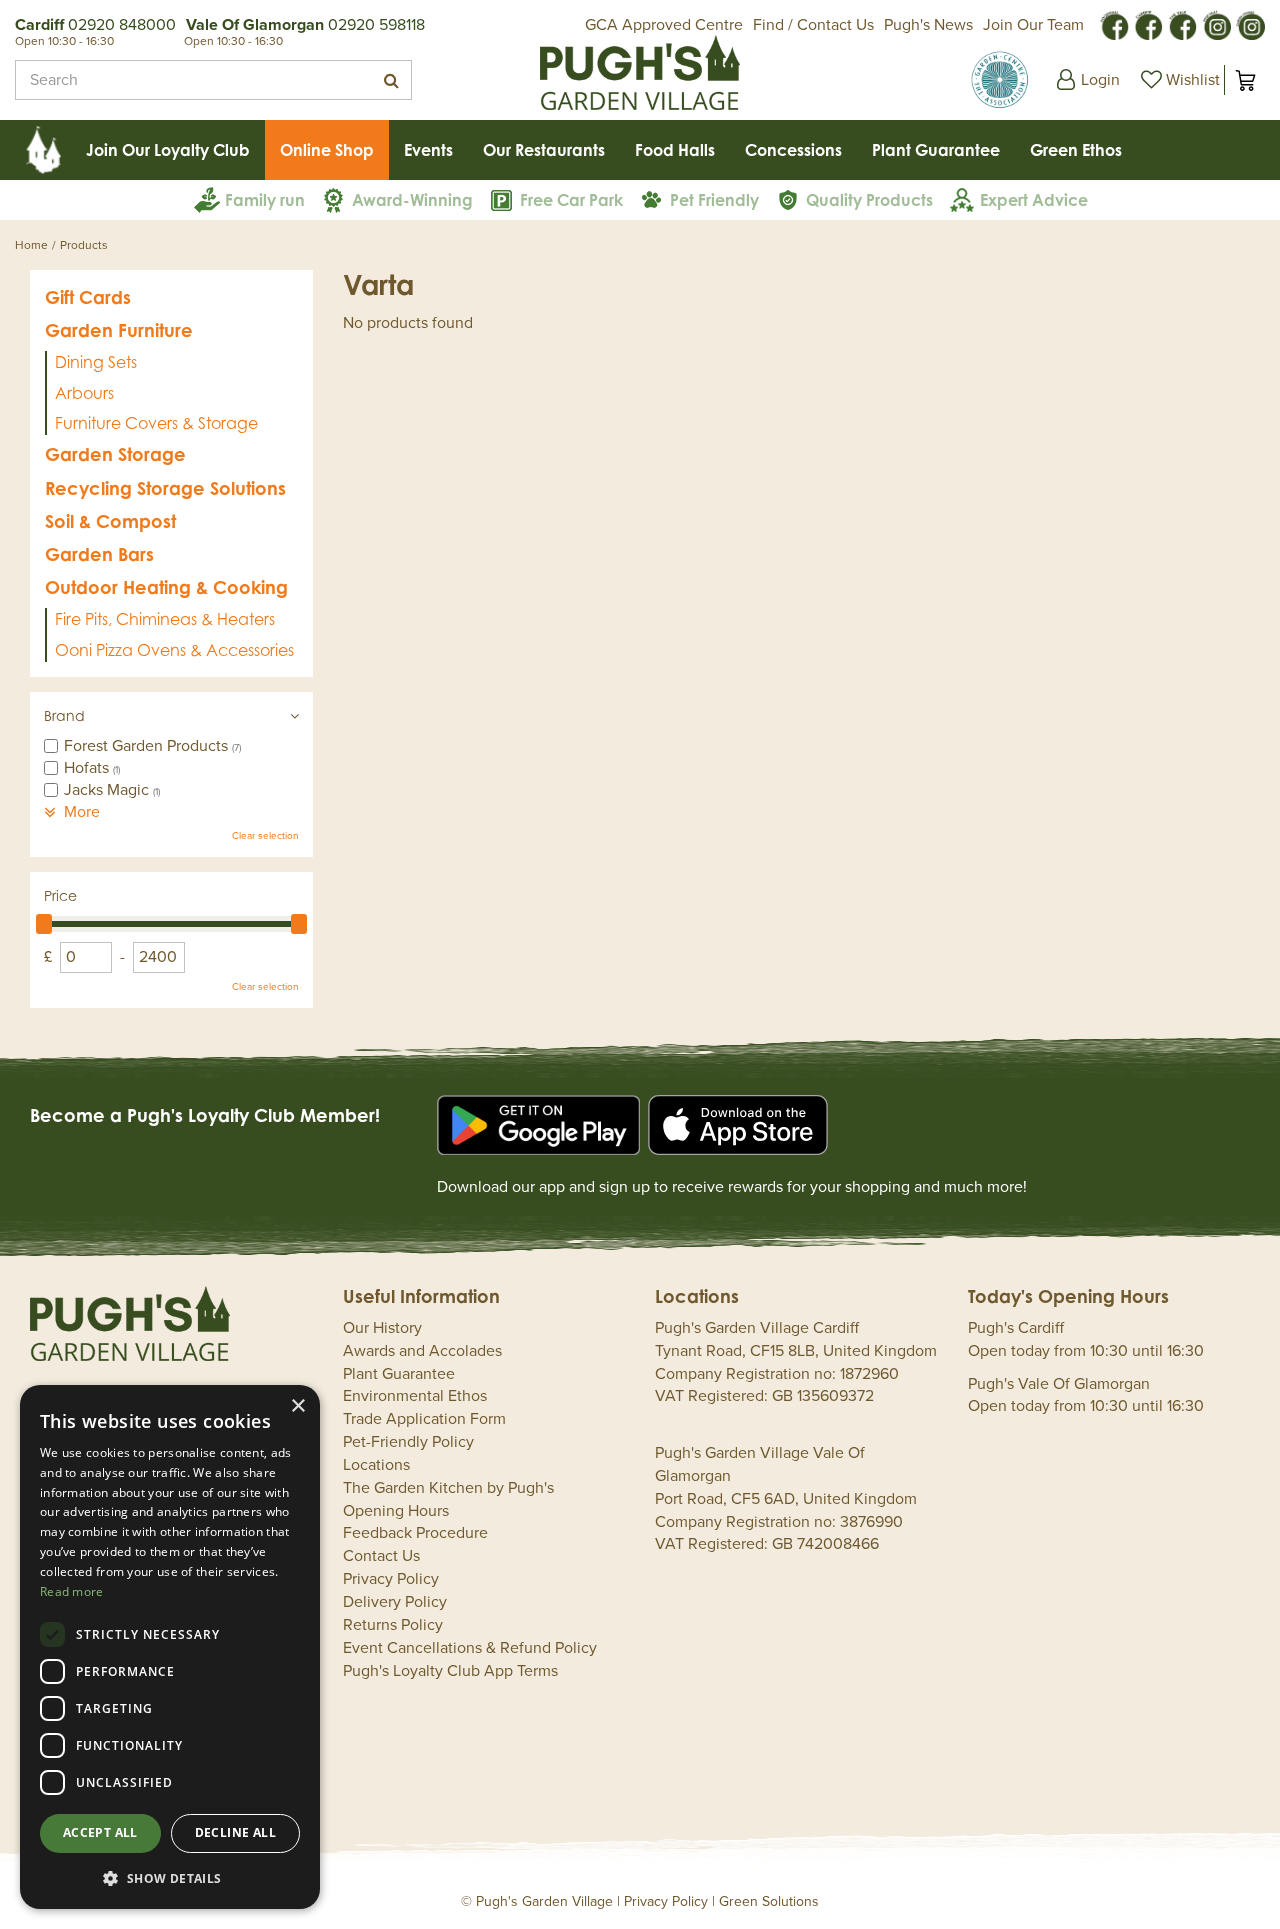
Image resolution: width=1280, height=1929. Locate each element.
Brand (64, 715)
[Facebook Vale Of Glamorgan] (1182, 24)
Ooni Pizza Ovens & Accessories (174, 650)
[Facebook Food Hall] (1114, 24)
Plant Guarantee (399, 1374)
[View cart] (1245, 80)
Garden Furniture (119, 330)
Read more (72, 1591)
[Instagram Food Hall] (1216, 24)
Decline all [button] (235, 1832)
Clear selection (265, 836)
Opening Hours (396, 1511)
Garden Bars (99, 554)
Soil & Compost (110, 521)
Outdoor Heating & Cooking (166, 587)
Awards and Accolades (422, 1351)
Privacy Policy (391, 1579)
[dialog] (170, 1647)
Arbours (84, 393)
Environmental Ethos (415, 1396)
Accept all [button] (100, 1832)
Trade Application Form (424, 1419)
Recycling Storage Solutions (165, 488)
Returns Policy (393, 1625)
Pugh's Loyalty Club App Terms (450, 1671)
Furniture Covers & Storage (156, 423)
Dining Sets (96, 362)
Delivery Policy (395, 1602)
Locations (376, 1465)
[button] (170, 1877)
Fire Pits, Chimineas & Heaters (165, 619)
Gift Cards (88, 297)
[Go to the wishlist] (1178, 80)
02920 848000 (122, 25)
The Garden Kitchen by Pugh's (448, 1488)
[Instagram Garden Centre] (1250, 24)
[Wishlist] (1178, 80)
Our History (382, 1328)
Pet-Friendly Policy (408, 1442)
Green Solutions (769, 1901)
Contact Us (381, 1556)
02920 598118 (376, 25)
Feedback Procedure (415, 1533)
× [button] (297, 1406)
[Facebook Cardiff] (1148, 24)
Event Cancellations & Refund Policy (470, 1648)
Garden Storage (115, 454)
